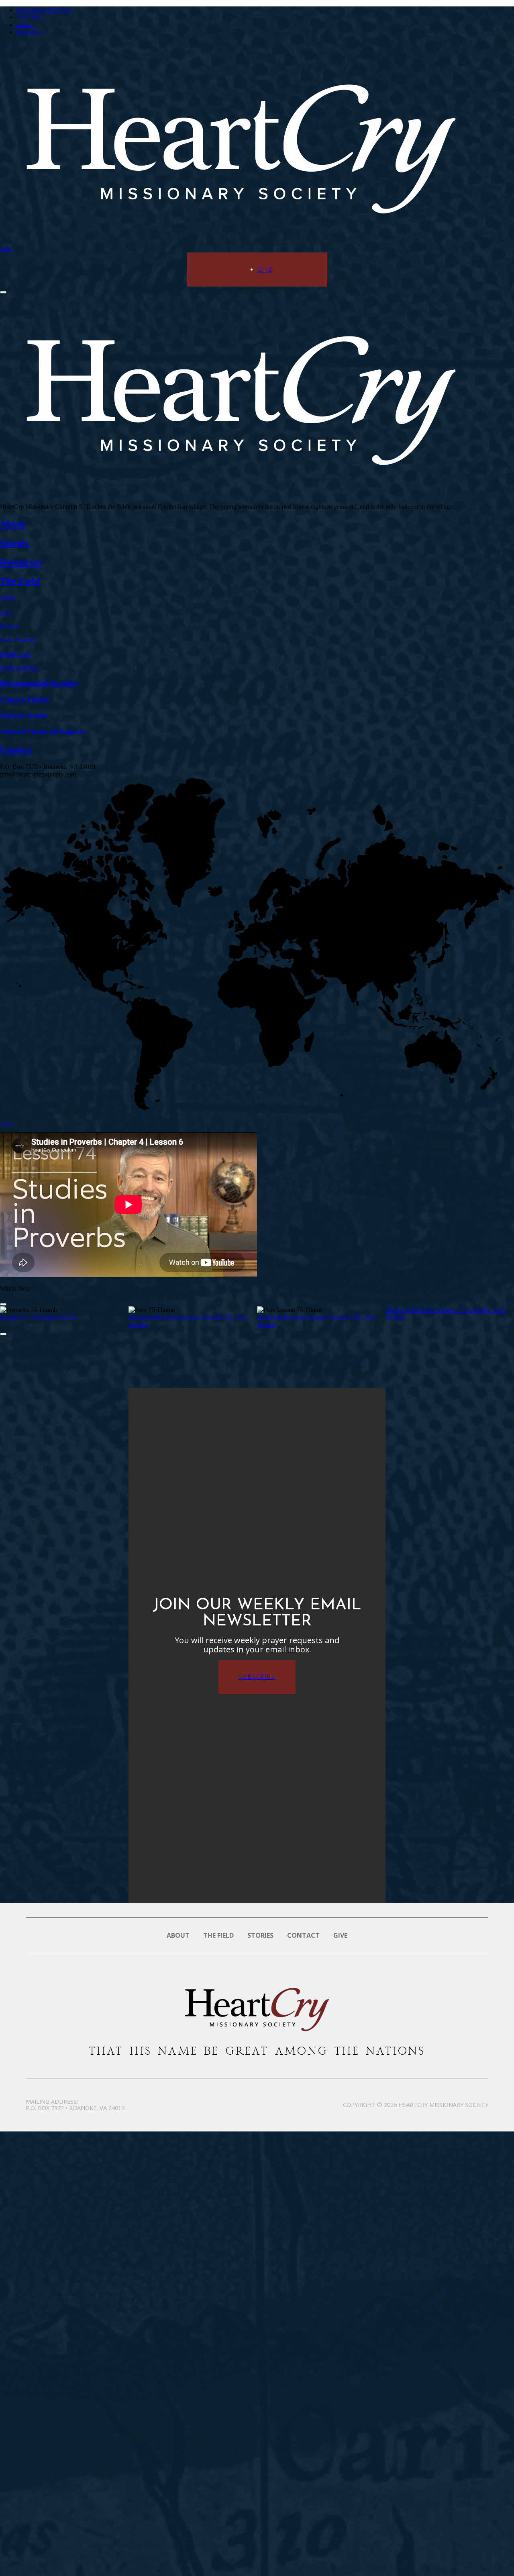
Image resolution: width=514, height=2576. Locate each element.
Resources (29, 32)
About (178, 1935)
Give (6, 249)
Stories (25, 25)
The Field (28, 17)
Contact (303, 1935)
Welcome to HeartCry (44, 10)
